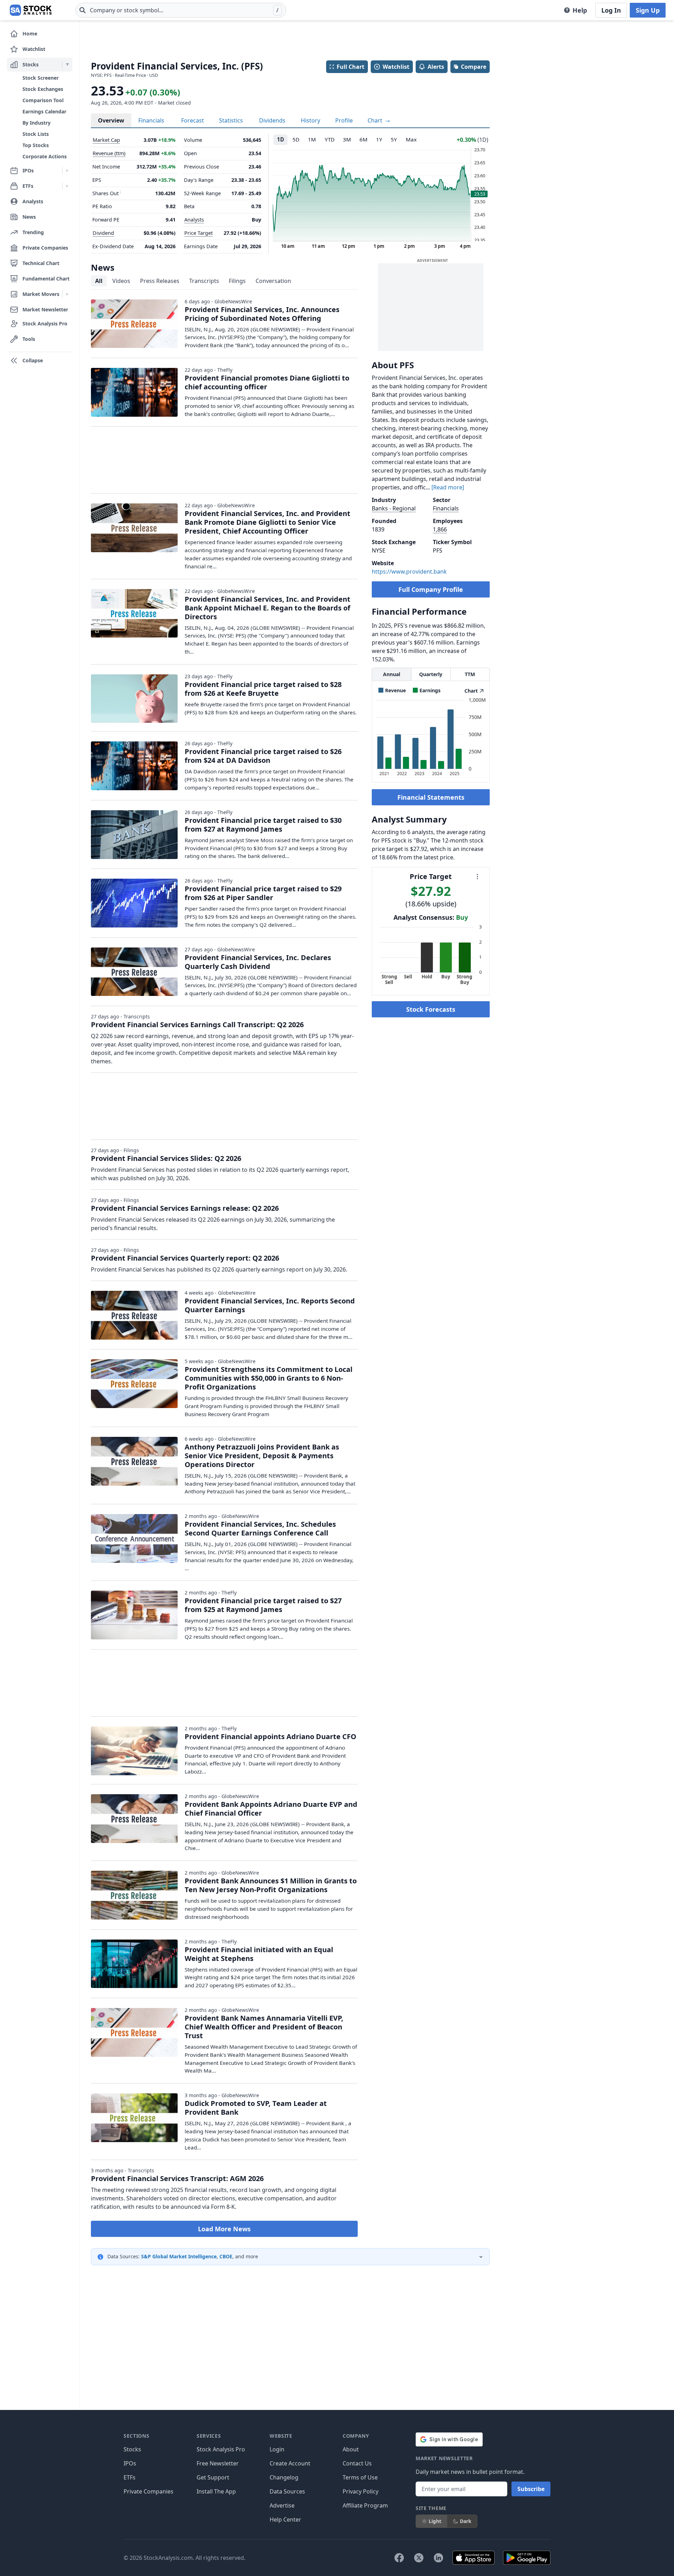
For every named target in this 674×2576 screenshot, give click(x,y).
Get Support (213, 2477)
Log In (611, 10)
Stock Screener (41, 78)
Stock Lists (36, 134)
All (99, 281)
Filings (237, 281)
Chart (376, 120)
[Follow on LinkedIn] (438, 2558)
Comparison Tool (43, 100)
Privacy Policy (361, 2491)
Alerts (436, 67)
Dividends (272, 120)
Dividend (103, 233)
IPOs (130, 2463)
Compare (474, 67)
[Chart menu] (477, 877)
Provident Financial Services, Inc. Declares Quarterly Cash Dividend (258, 962)
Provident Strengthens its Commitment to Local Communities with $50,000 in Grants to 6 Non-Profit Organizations (269, 1378)
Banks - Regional (394, 508)
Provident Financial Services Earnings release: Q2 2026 (185, 1208)
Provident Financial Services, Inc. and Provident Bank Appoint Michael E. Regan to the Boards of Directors (267, 608)
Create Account (290, 2463)
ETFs (130, 2477)
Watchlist (396, 67)
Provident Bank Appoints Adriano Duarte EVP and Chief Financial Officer (271, 1809)
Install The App (216, 2491)
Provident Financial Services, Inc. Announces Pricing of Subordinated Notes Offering (262, 314)
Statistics (231, 120)
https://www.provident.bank (409, 572)
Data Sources (287, 2491)
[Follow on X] (419, 2558)
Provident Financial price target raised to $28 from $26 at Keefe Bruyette (263, 689)
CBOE (226, 2256)
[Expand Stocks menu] (67, 65)
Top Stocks (36, 145)
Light (435, 2521)
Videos (121, 281)
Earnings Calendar (44, 111)
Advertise (282, 2505)
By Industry (37, 123)
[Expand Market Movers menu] (67, 294)
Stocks (132, 2449)
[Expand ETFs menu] (67, 186)
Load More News (224, 2229)
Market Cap (106, 140)
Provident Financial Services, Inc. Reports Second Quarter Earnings (270, 1305)
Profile (344, 120)
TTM (470, 674)
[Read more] (448, 487)
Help (580, 10)
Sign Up (648, 10)
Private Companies (148, 2491)
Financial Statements (431, 797)
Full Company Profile (431, 589)
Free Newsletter (218, 2463)
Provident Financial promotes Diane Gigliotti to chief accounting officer (267, 382)
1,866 (440, 529)
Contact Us (357, 2463)
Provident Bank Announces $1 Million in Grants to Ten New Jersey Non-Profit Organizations (271, 1885)
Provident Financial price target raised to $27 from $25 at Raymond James (263, 1605)
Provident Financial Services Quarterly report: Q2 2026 (185, 1258)
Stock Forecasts (431, 1009)
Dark (466, 2521)
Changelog (284, 2477)
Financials (151, 120)
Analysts (194, 220)
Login (277, 2449)
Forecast (193, 120)
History (310, 120)
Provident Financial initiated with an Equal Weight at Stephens (259, 1954)
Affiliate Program (365, 2505)
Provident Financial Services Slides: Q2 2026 (166, 1158)
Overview (111, 120)
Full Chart (351, 67)
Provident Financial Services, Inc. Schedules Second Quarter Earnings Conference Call (260, 1528)
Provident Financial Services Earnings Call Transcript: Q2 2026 (197, 1025)
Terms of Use (360, 2477)
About (351, 2449)
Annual (392, 674)
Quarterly (431, 674)
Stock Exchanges (43, 89)
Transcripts (204, 281)
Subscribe (531, 2489)
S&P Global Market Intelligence (179, 2256)
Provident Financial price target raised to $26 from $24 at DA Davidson (263, 756)
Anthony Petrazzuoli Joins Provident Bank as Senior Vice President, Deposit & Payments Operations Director (262, 1456)
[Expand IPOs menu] (67, 171)
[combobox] (181, 10)
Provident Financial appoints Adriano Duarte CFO (270, 1736)
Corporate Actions (45, 156)
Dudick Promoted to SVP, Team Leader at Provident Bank (256, 2108)
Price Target (199, 233)
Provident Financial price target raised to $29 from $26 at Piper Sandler (263, 893)
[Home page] (31, 10)
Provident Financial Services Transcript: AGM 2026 (177, 2178)
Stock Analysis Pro (221, 2449)
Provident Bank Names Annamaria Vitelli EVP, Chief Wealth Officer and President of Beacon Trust (264, 2027)
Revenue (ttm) (109, 153)
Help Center (285, 2519)
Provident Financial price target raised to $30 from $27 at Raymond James (263, 825)
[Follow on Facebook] (399, 2558)
